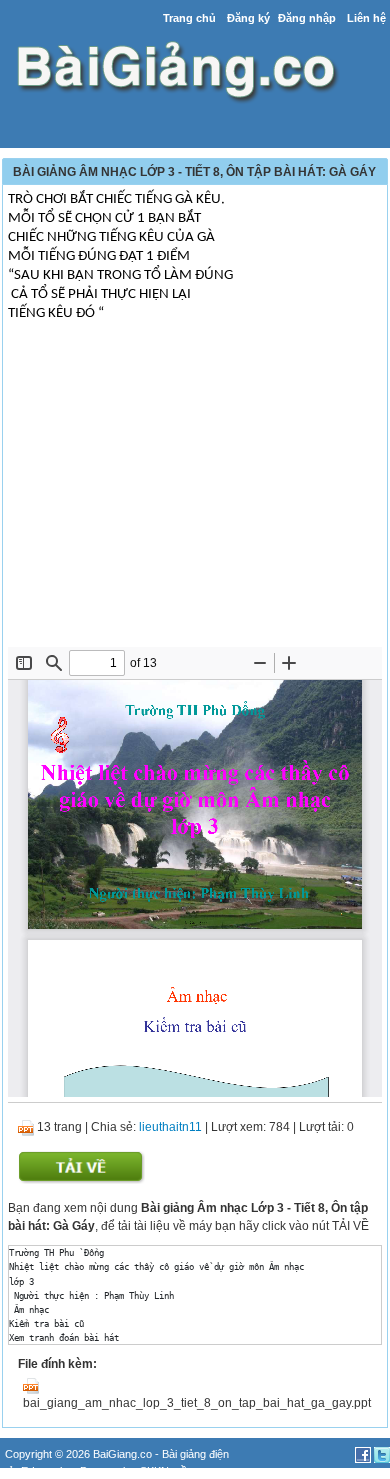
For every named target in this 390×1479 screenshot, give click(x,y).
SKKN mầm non (178, 1471)
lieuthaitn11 (170, 1127)
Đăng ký (248, 18)
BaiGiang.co (122, 1454)
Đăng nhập (307, 18)
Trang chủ (189, 18)
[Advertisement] (195, 497)
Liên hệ (366, 18)
